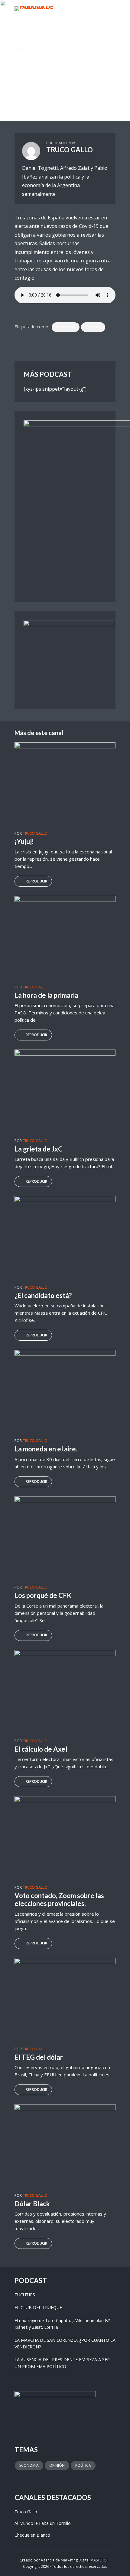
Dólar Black (32, 2204)
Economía (66, 327)
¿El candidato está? (43, 1295)
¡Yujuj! (24, 841)
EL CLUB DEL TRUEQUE (38, 2307)
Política (93, 327)
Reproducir (36, 881)
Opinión (57, 2465)
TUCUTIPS (25, 2295)
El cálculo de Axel (41, 1749)
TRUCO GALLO (35, 50)
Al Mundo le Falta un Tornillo (43, 2523)
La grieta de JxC (39, 1149)
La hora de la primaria (46, 995)
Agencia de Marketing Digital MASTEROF (75, 2560)
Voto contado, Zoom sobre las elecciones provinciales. (59, 1899)
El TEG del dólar (39, 2057)
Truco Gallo (24, 83)
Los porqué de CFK (43, 1595)
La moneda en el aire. (46, 1449)
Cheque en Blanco (32, 2535)
